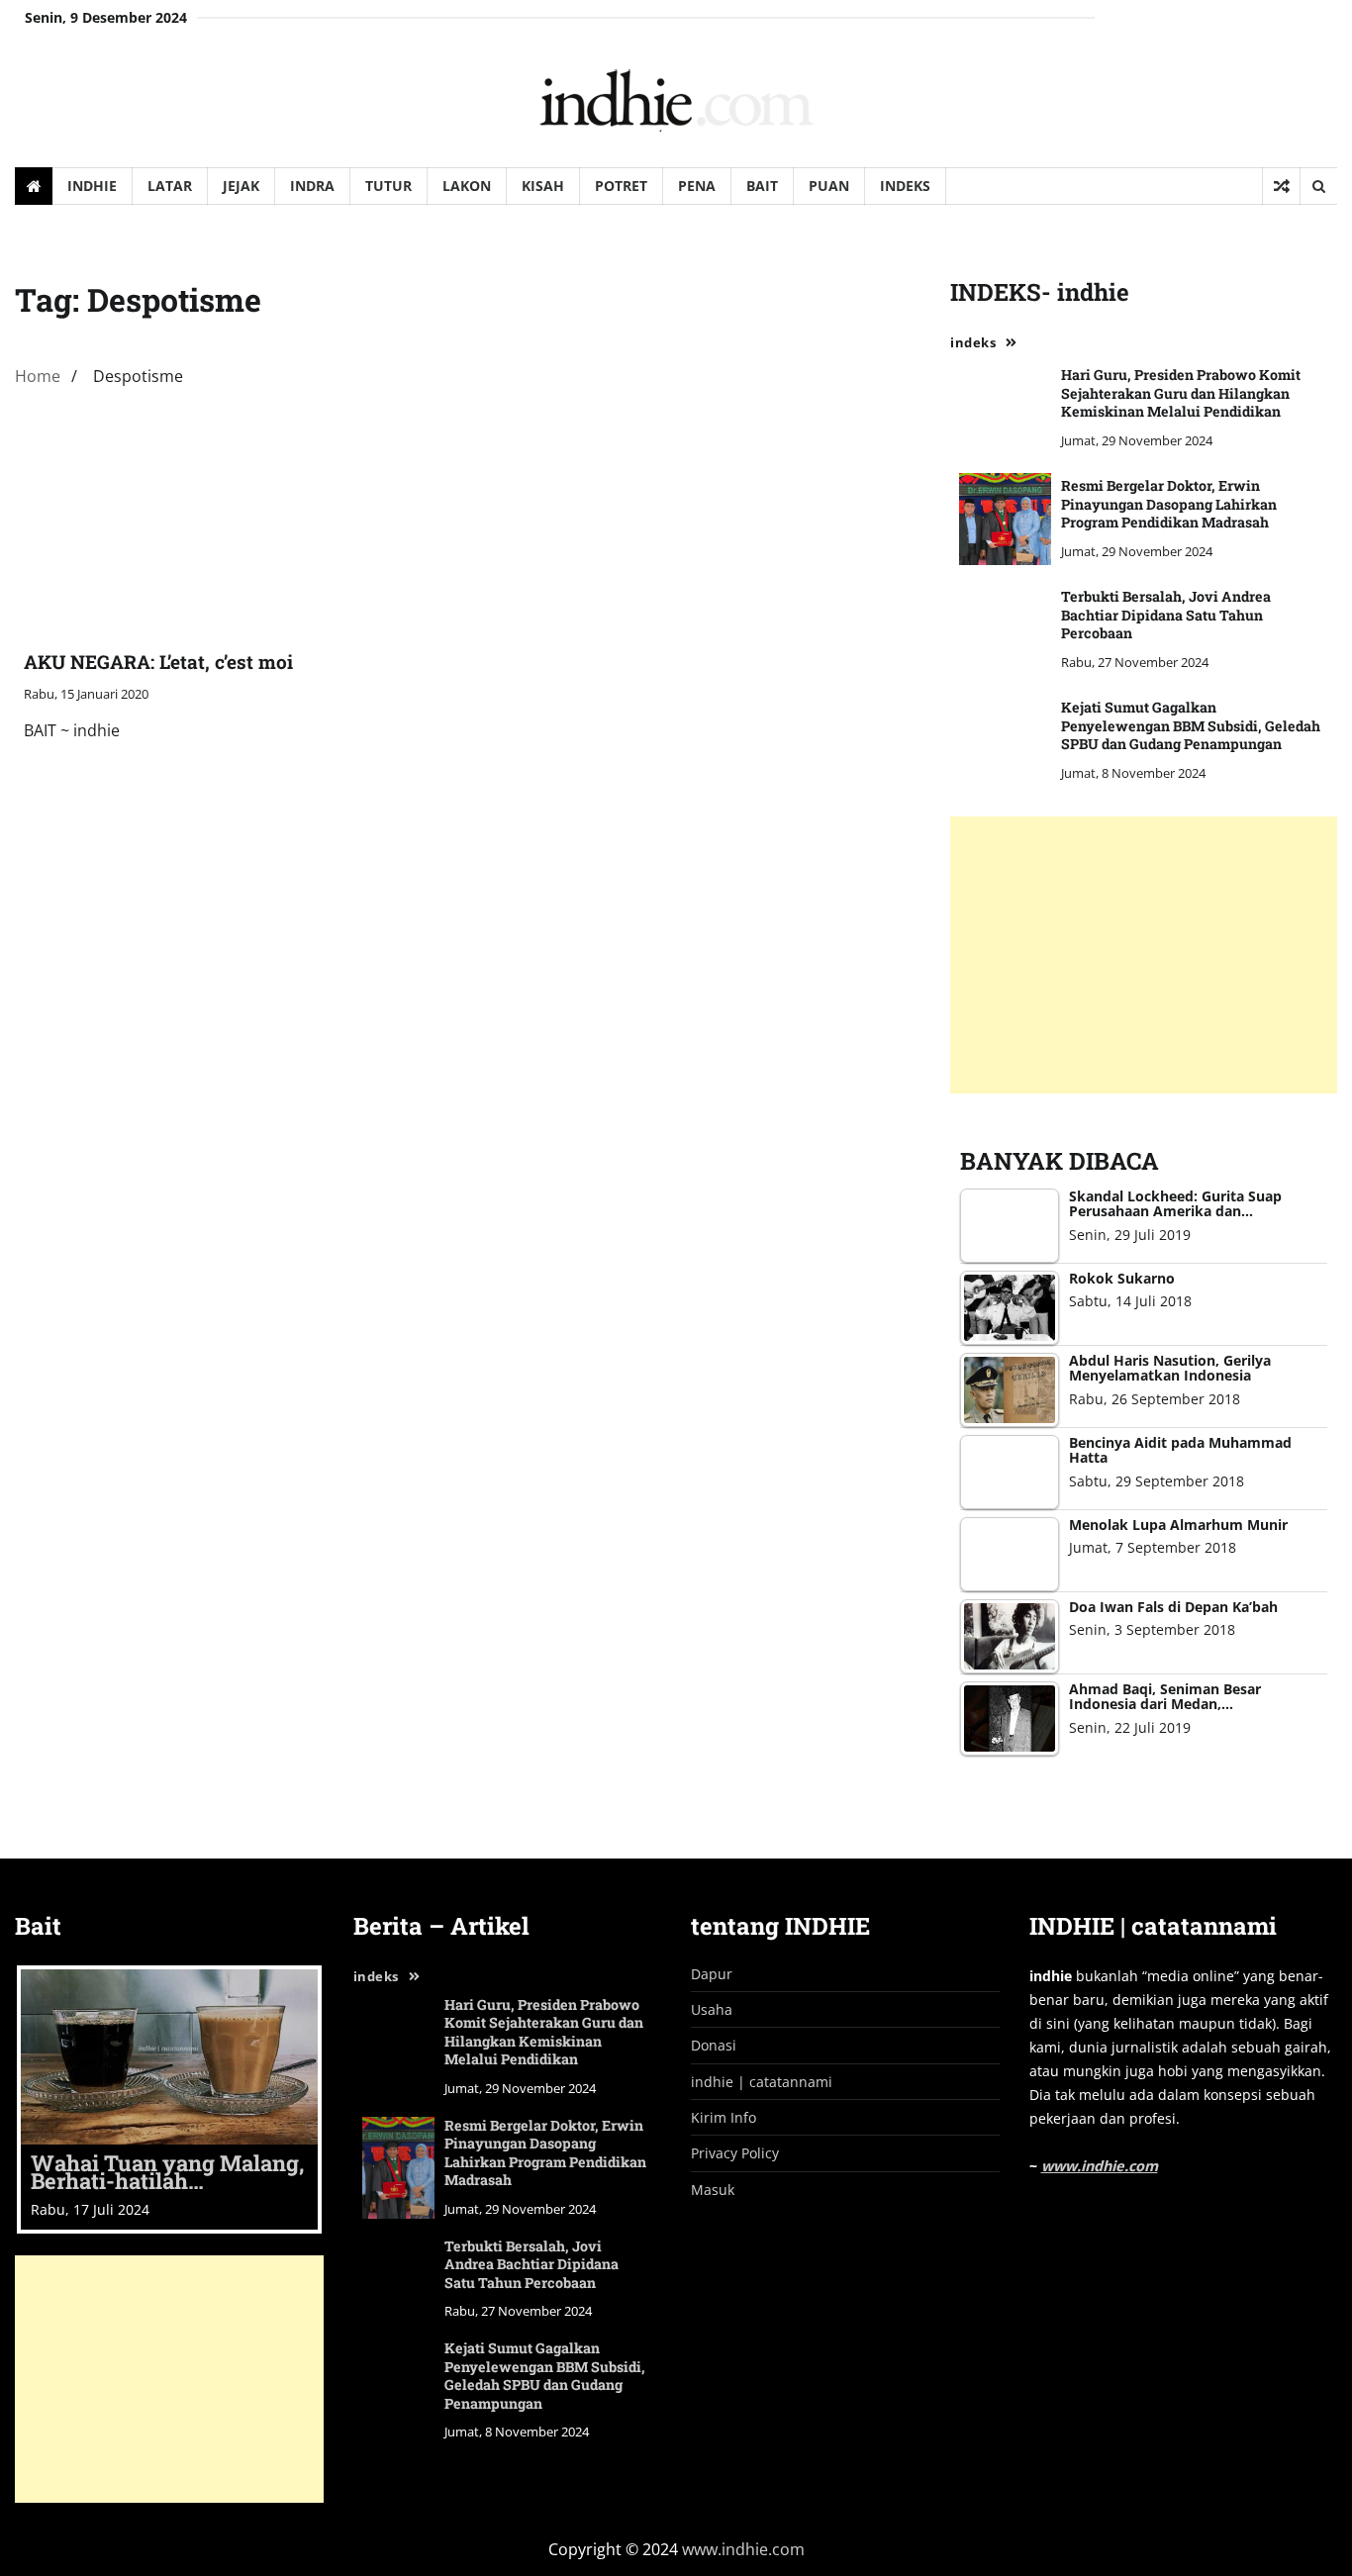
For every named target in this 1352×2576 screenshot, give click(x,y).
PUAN (829, 186)
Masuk (713, 2190)
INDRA (312, 186)
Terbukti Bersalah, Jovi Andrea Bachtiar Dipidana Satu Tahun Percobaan (1166, 615)
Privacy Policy (735, 2153)
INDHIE (92, 186)
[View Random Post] (1281, 186)
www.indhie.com (1100, 2166)
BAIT (762, 186)
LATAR (170, 186)
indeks (973, 342)
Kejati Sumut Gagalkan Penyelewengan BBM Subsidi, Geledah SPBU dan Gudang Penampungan (1191, 725)
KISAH (543, 186)
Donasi (714, 2045)
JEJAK (241, 186)
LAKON (467, 186)
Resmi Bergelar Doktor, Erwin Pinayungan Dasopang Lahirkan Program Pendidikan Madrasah (1169, 504)
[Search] (1318, 186)
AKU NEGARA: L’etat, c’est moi (158, 662)
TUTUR (388, 186)
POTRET (621, 186)
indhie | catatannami (762, 2082)
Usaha (712, 2009)
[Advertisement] (1144, 955)
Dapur (712, 1974)
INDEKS (905, 186)
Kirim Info (724, 2117)
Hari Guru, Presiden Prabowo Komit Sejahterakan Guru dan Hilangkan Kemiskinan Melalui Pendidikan (1181, 393)
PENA (697, 186)
